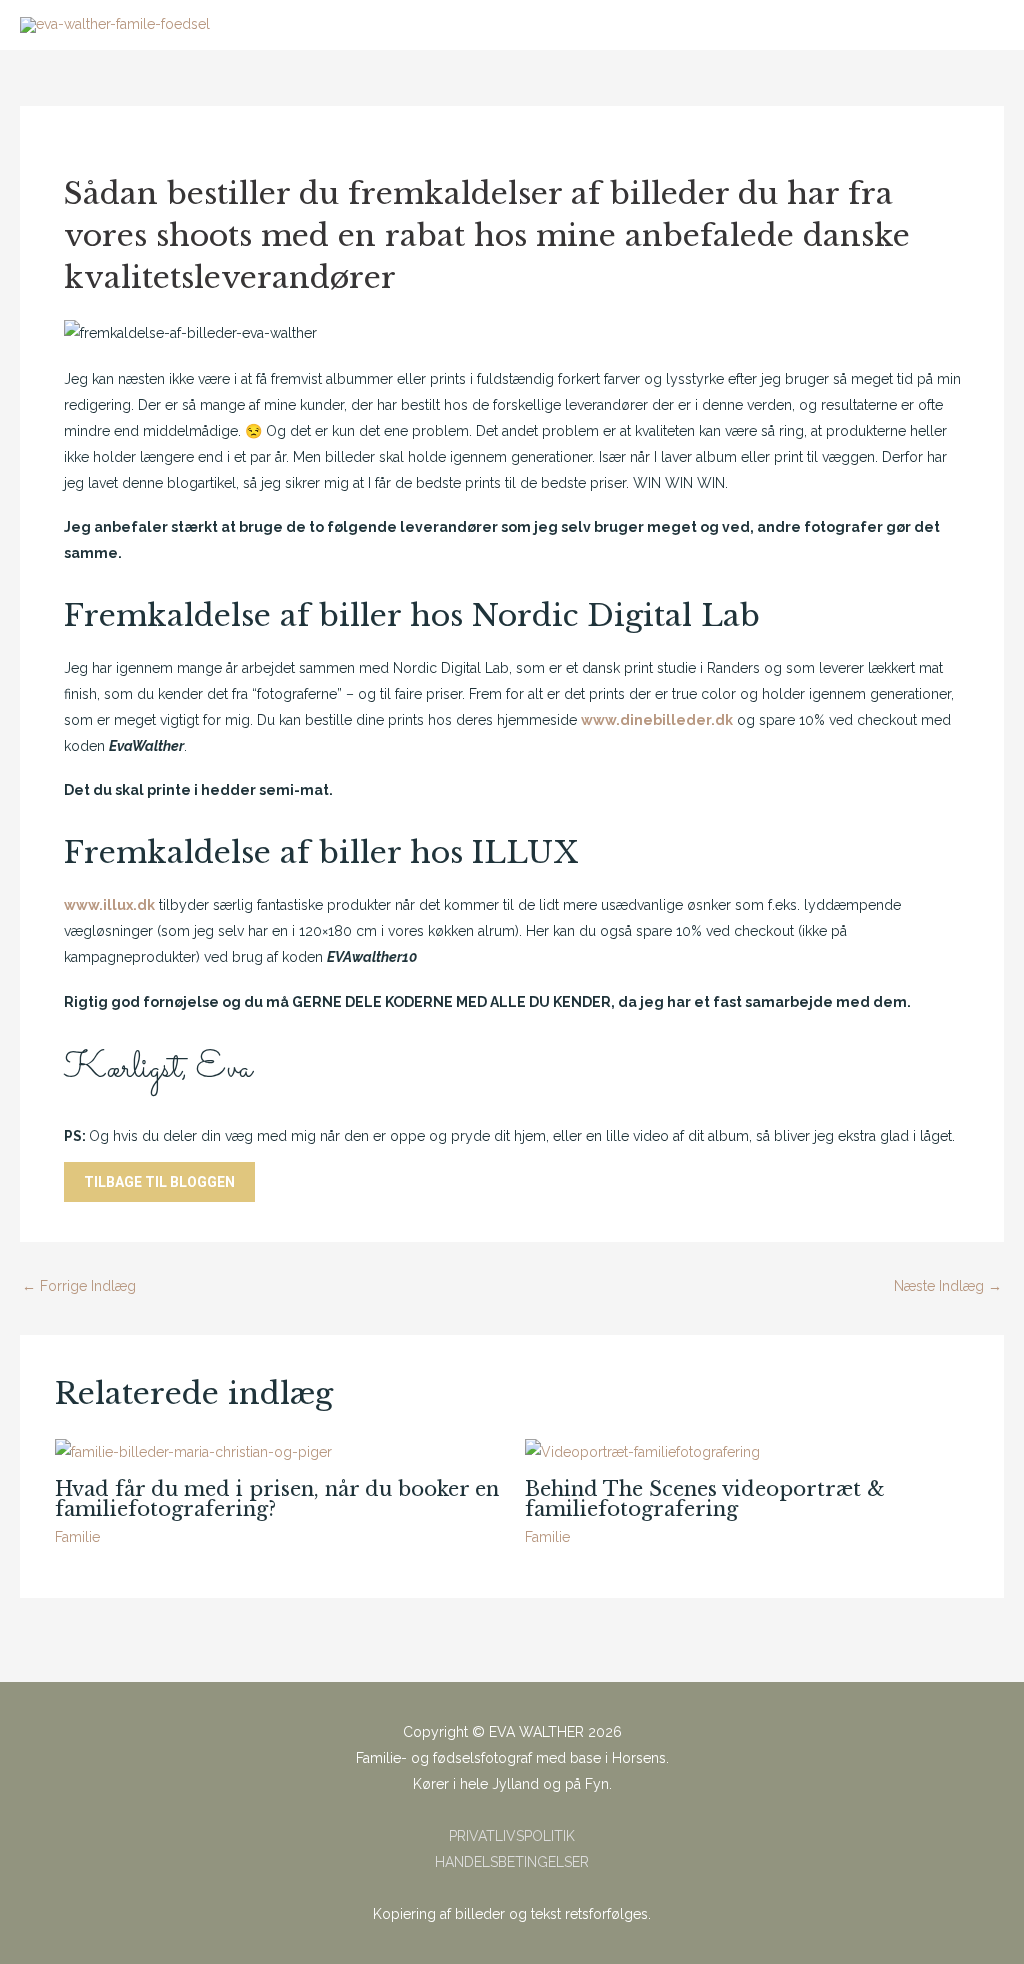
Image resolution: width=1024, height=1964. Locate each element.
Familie (77, 1537)
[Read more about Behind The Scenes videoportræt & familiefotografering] (642, 1451)
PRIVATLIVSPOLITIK (512, 1836)
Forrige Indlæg (79, 1286)
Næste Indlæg (948, 1286)
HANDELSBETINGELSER (512, 1862)
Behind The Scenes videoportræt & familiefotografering (705, 1499)
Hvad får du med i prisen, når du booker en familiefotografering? (277, 1499)
